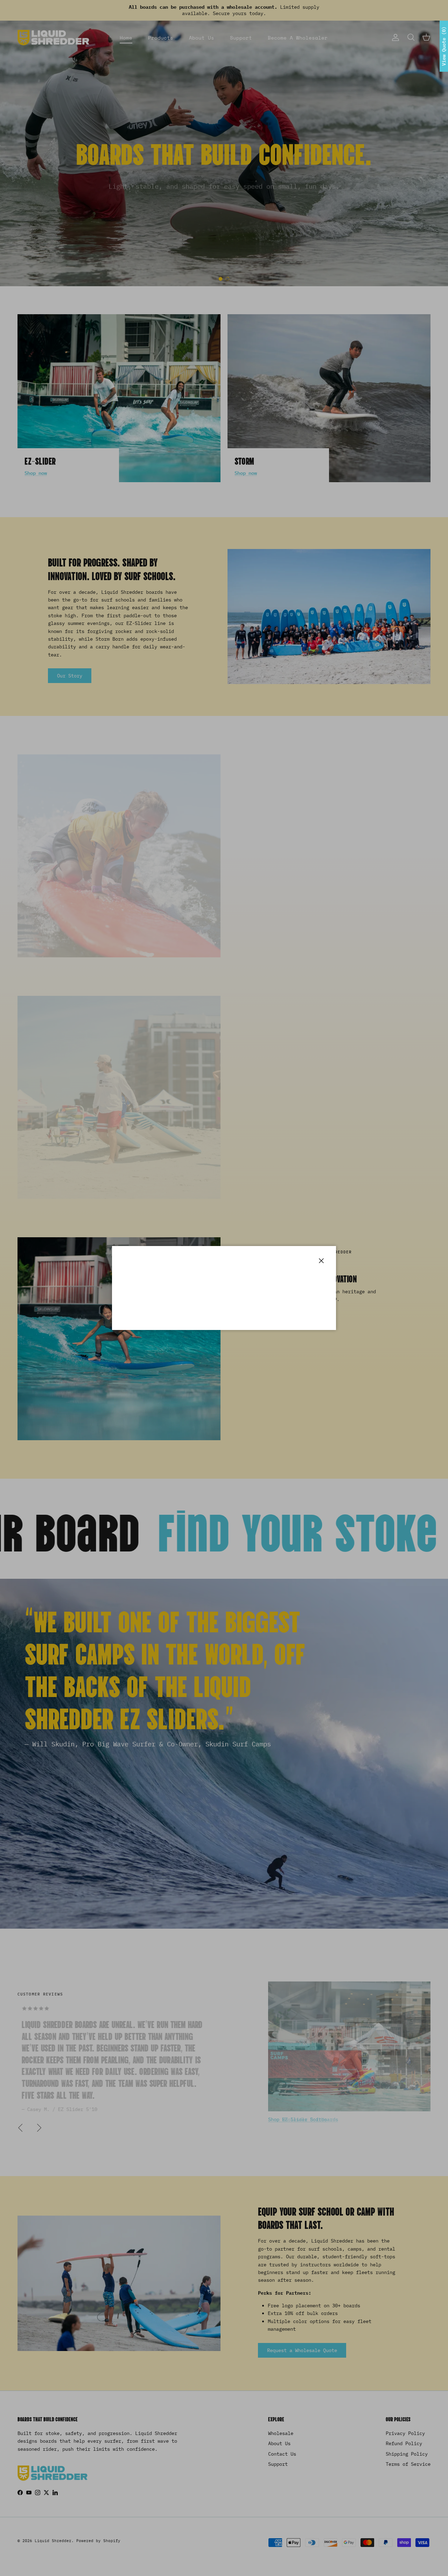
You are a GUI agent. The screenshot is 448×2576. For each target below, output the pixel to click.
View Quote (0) (444, 46)
